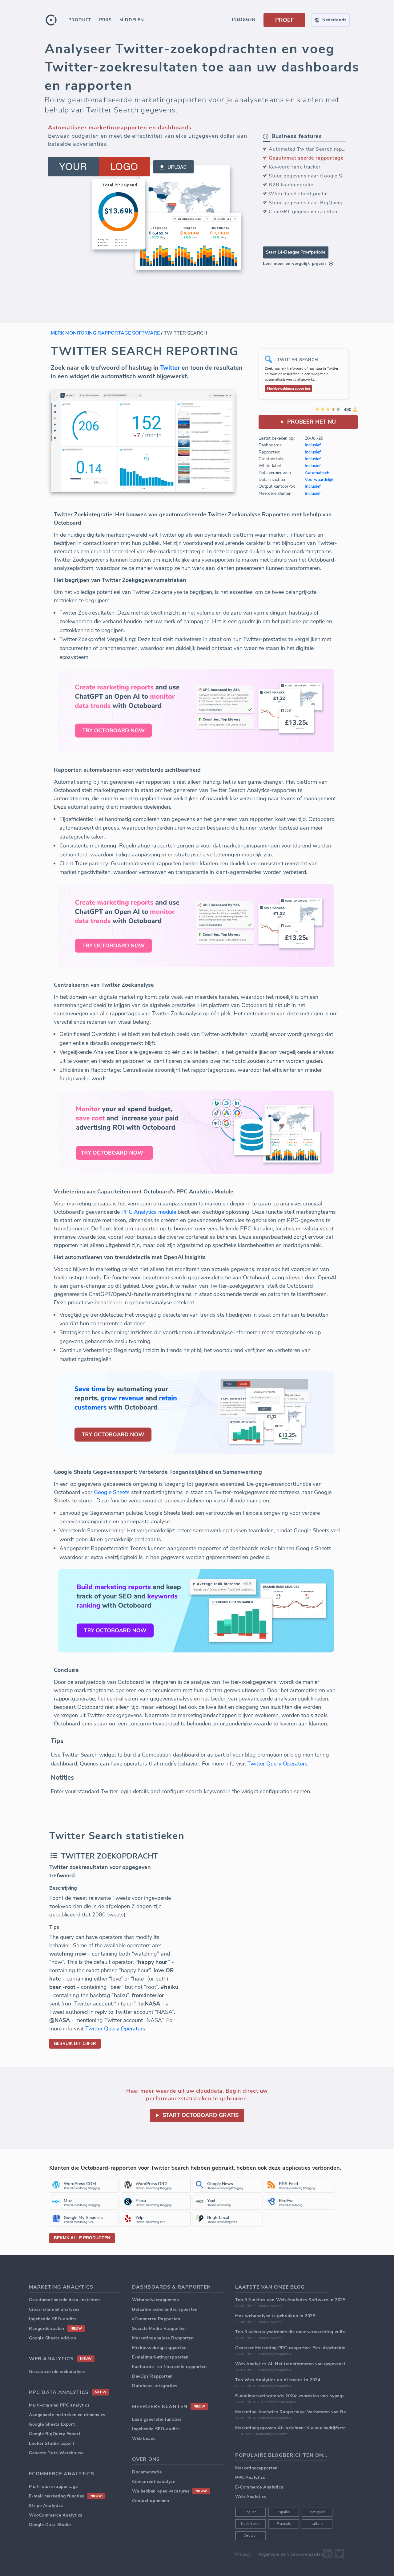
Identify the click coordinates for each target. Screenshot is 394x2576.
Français (284, 2524)
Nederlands (251, 2524)
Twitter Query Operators (277, 1764)
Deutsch (251, 2535)
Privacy (243, 2554)
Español (284, 2512)
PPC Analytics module (149, 1212)
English (251, 2512)
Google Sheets (112, 1492)
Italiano (317, 2524)
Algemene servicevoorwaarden (291, 2554)
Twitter (170, 368)
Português (317, 2512)
